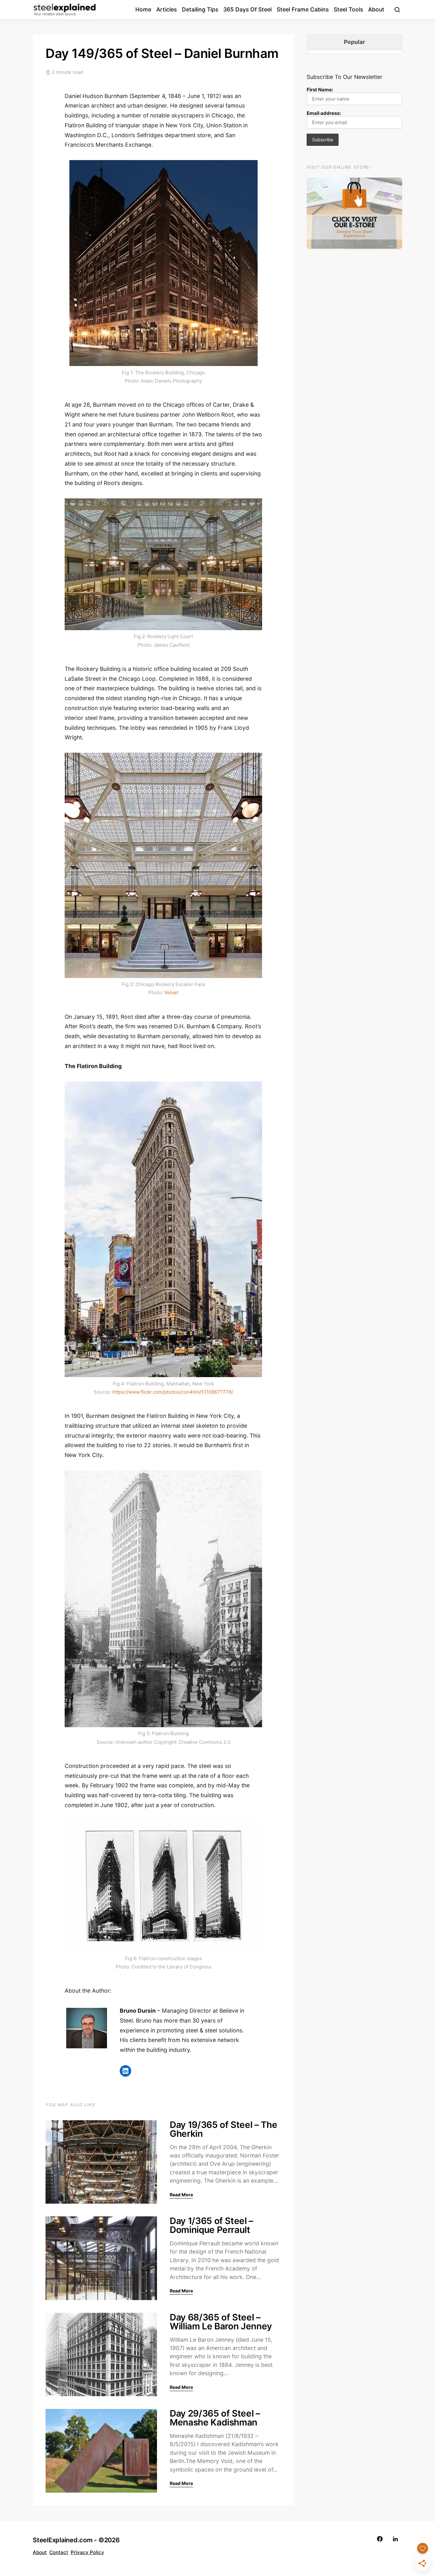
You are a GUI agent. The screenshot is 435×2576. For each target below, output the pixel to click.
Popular (354, 42)
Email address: (324, 113)
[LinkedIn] (395, 2539)
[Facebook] (380, 2539)
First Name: (320, 90)
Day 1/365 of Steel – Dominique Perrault (211, 2225)
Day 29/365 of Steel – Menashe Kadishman (215, 2418)
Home (143, 9)
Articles (167, 9)
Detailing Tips (200, 9)
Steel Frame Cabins (303, 9)
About (376, 9)
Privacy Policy (87, 2552)
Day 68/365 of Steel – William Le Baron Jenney (221, 2322)
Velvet (171, 992)
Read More (181, 2195)
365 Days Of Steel (247, 9)
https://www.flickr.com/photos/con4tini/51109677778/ (173, 1392)
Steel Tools (348, 9)
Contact (59, 2552)
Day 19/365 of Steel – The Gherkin (223, 2129)
